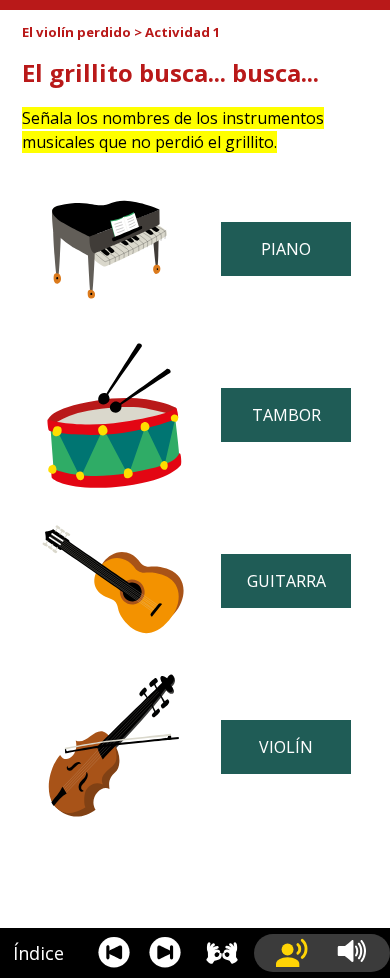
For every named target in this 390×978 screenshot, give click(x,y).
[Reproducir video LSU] (222, 953)
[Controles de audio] (360, 953)
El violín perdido (76, 32)
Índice (38, 953)
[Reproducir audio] (292, 953)
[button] (113, 953)
